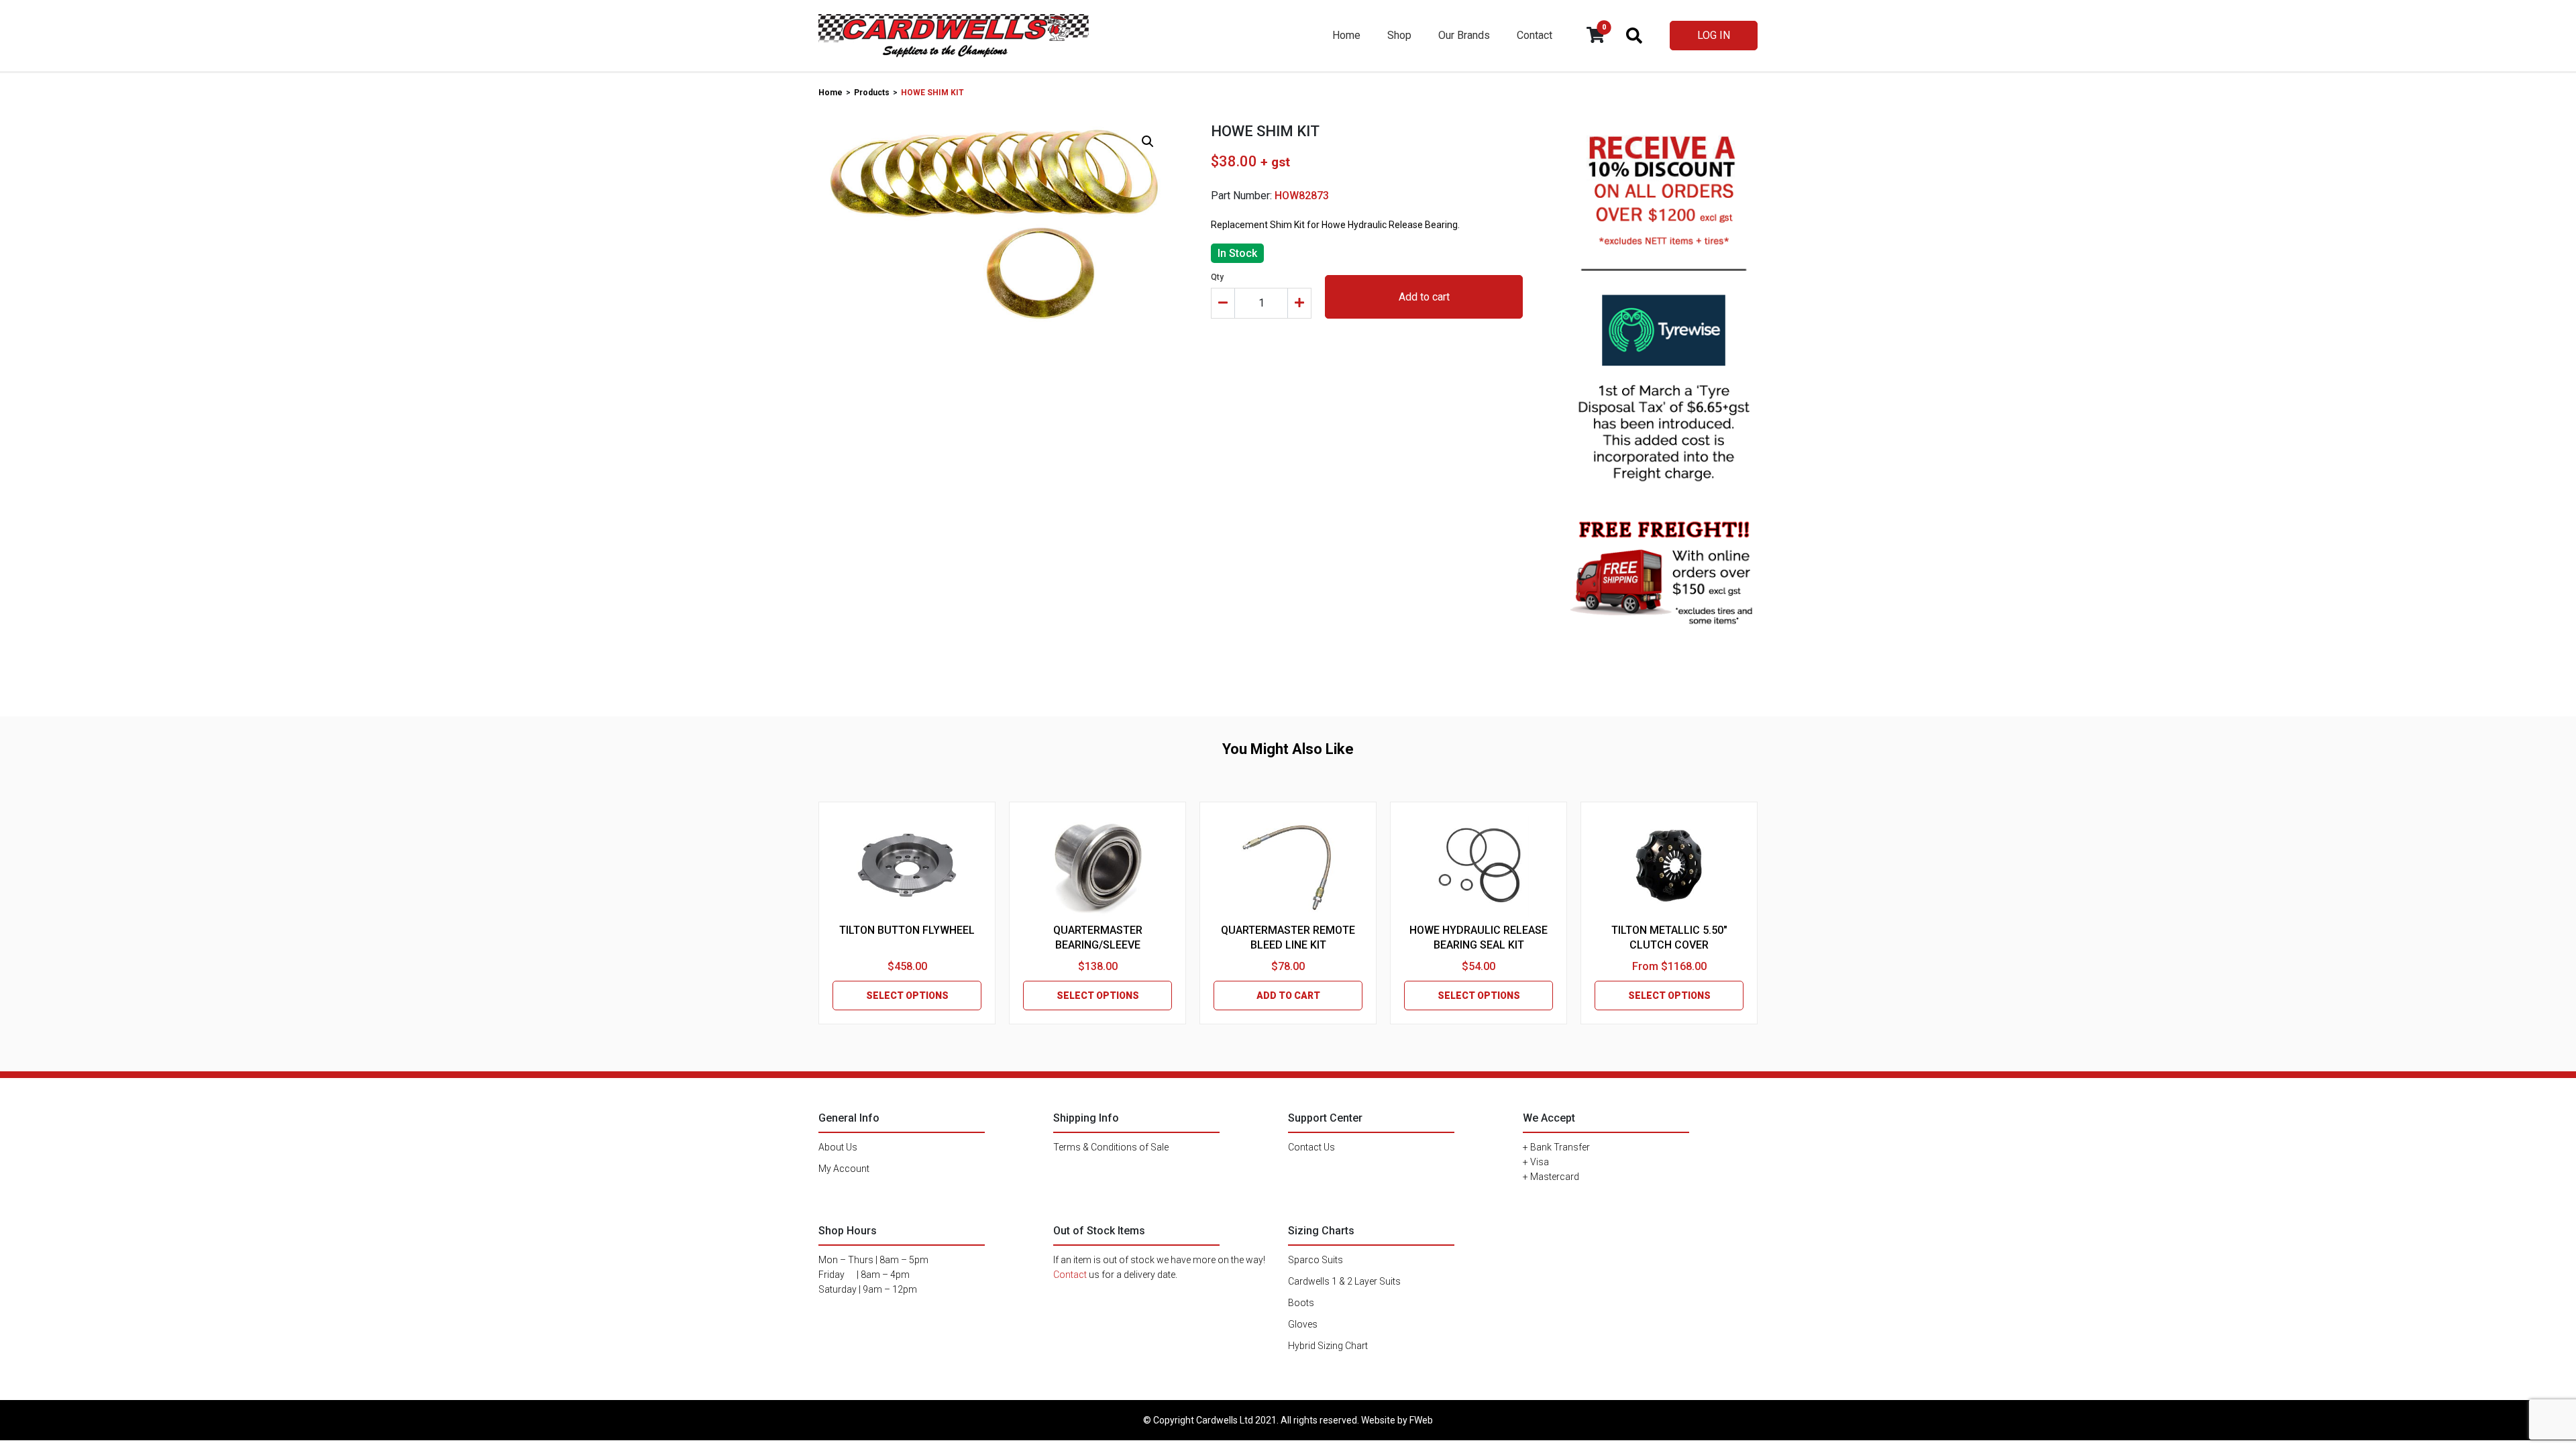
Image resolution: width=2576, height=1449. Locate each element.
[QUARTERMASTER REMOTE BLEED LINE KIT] (1288, 866)
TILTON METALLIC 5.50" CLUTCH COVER (1669, 937)
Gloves (1303, 1324)
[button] (1148, 142)
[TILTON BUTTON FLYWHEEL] (907, 866)
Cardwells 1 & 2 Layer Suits (1344, 1281)
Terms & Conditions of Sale (1111, 1147)
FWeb (1421, 1420)
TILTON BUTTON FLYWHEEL (907, 930)
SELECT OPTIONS (907, 996)
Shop (1399, 35)
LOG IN (1714, 35)
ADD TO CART (1288, 996)
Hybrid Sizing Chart (1328, 1346)
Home (1346, 35)
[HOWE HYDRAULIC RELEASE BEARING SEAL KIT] (1479, 866)
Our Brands (1464, 35)
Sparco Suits (1316, 1260)
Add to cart (1424, 297)
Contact (1535, 35)
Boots (1301, 1303)
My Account (844, 1169)
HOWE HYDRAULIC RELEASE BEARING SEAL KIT (1479, 937)
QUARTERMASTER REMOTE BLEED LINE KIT (1288, 937)
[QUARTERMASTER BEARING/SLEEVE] (1097, 866)
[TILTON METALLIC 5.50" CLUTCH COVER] (1669, 866)
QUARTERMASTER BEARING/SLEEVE (1098, 937)
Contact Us (1311, 1147)
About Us (838, 1147)
